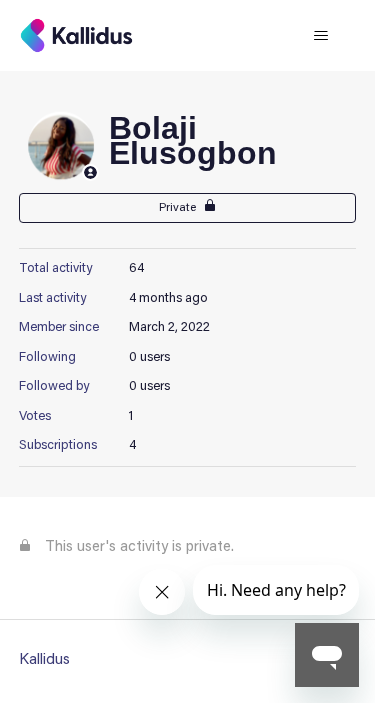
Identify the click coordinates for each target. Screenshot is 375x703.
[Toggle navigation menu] (320, 36)
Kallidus (44, 660)
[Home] (76, 35)
